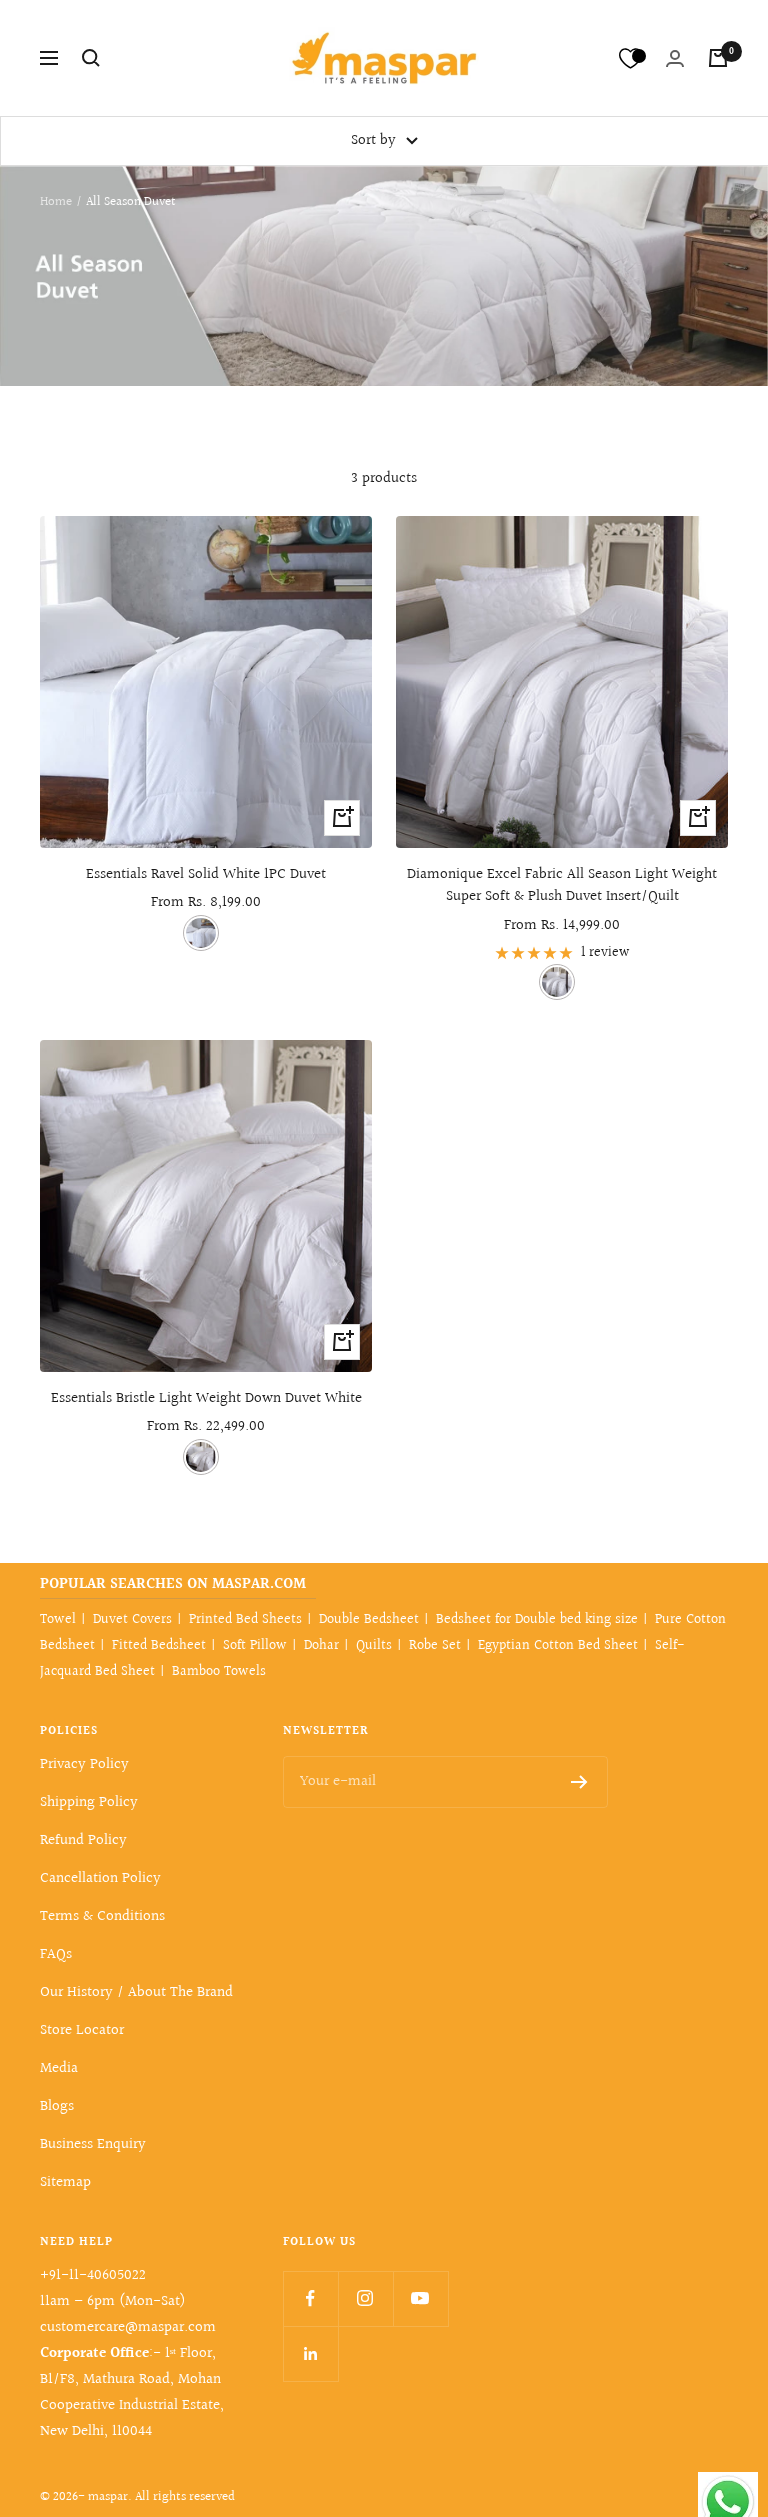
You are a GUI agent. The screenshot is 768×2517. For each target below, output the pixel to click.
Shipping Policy (89, 1802)
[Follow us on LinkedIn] (310, 2353)
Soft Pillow (255, 1646)
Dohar (321, 1646)
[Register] (579, 1782)
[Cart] (718, 58)
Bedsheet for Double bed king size (537, 1620)
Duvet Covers (132, 1620)
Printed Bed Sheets (245, 1620)
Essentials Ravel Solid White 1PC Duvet (206, 875)
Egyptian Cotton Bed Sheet (558, 1646)
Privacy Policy (84, 1764)
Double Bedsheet (369, 1620)
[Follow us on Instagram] (365, 2298)
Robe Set (435, 1646)
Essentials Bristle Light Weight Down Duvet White (206, 1399)
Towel (58, 1620)
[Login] (675, 58)
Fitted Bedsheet (159, 1646)
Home (56, 202)
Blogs (57, 2106)
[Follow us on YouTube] (420, 2298)
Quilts (374, 1646)
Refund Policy (83, 1840)
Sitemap (65, 2182)
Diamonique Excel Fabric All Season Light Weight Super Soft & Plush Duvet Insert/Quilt (562, 886)
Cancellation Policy (100, 1878)
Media (59, 2068)
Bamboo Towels (219, 1672)
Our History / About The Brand (136, 1992)
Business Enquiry (93, 2144)
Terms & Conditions (102, 1916)
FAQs (56, 1954)
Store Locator (82, 2030)
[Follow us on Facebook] (310, 2298)
